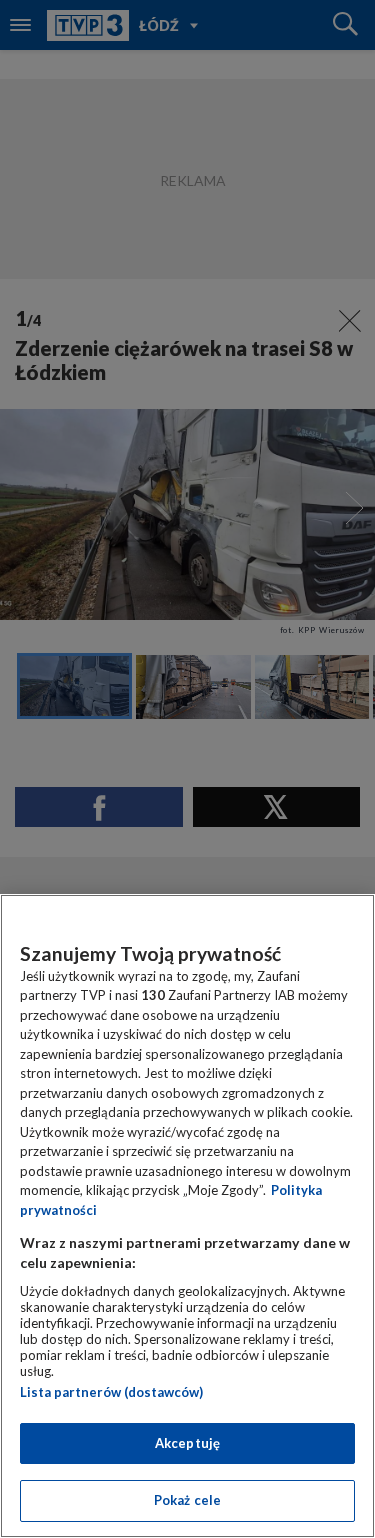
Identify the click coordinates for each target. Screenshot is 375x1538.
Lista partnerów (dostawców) (111, 1392)
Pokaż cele (187, 1500)
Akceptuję (187, 1443)
